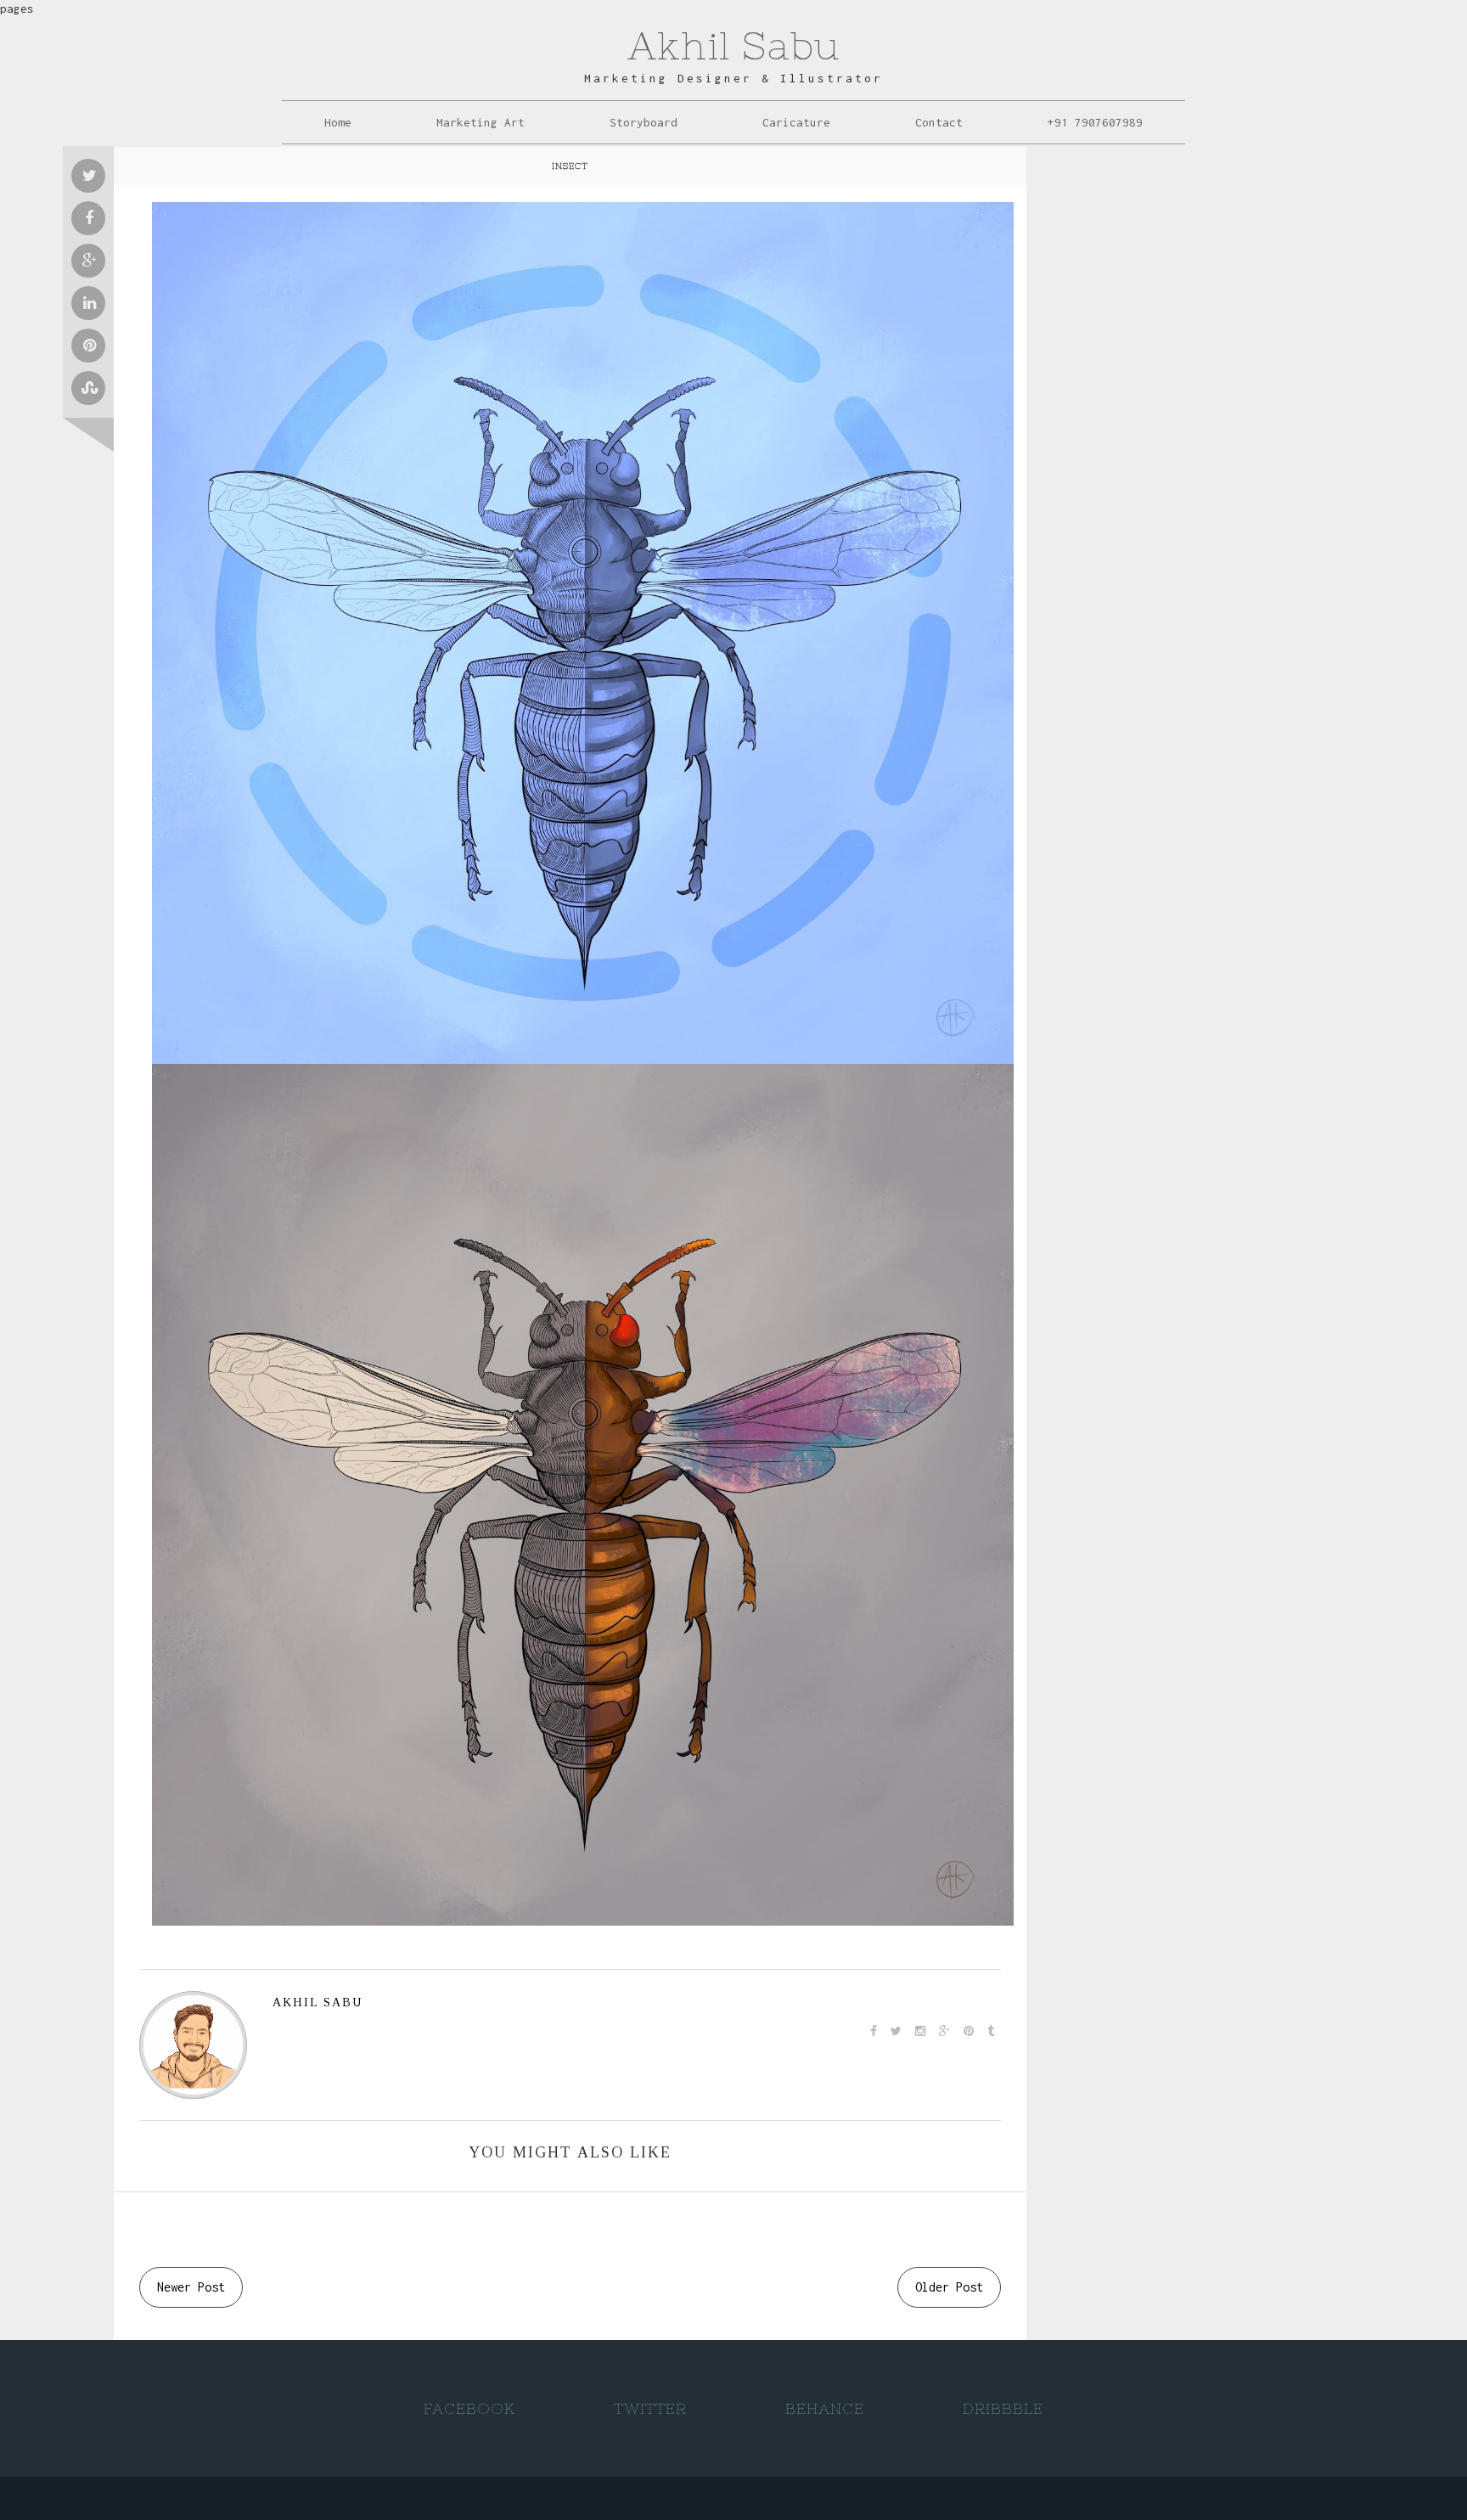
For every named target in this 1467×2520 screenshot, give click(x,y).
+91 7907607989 (1095, 122)
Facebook (469, 2408)
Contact (939, 122)
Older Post (949, 2287)
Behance (825, 2408)
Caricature (796, 122)
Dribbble (1003, 2408)
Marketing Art (481, 122)
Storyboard (644, 122)
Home (338, 122)
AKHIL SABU (318, 2002)
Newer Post (191, 2287)
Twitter (650, 2408)
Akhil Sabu (733, 45)
